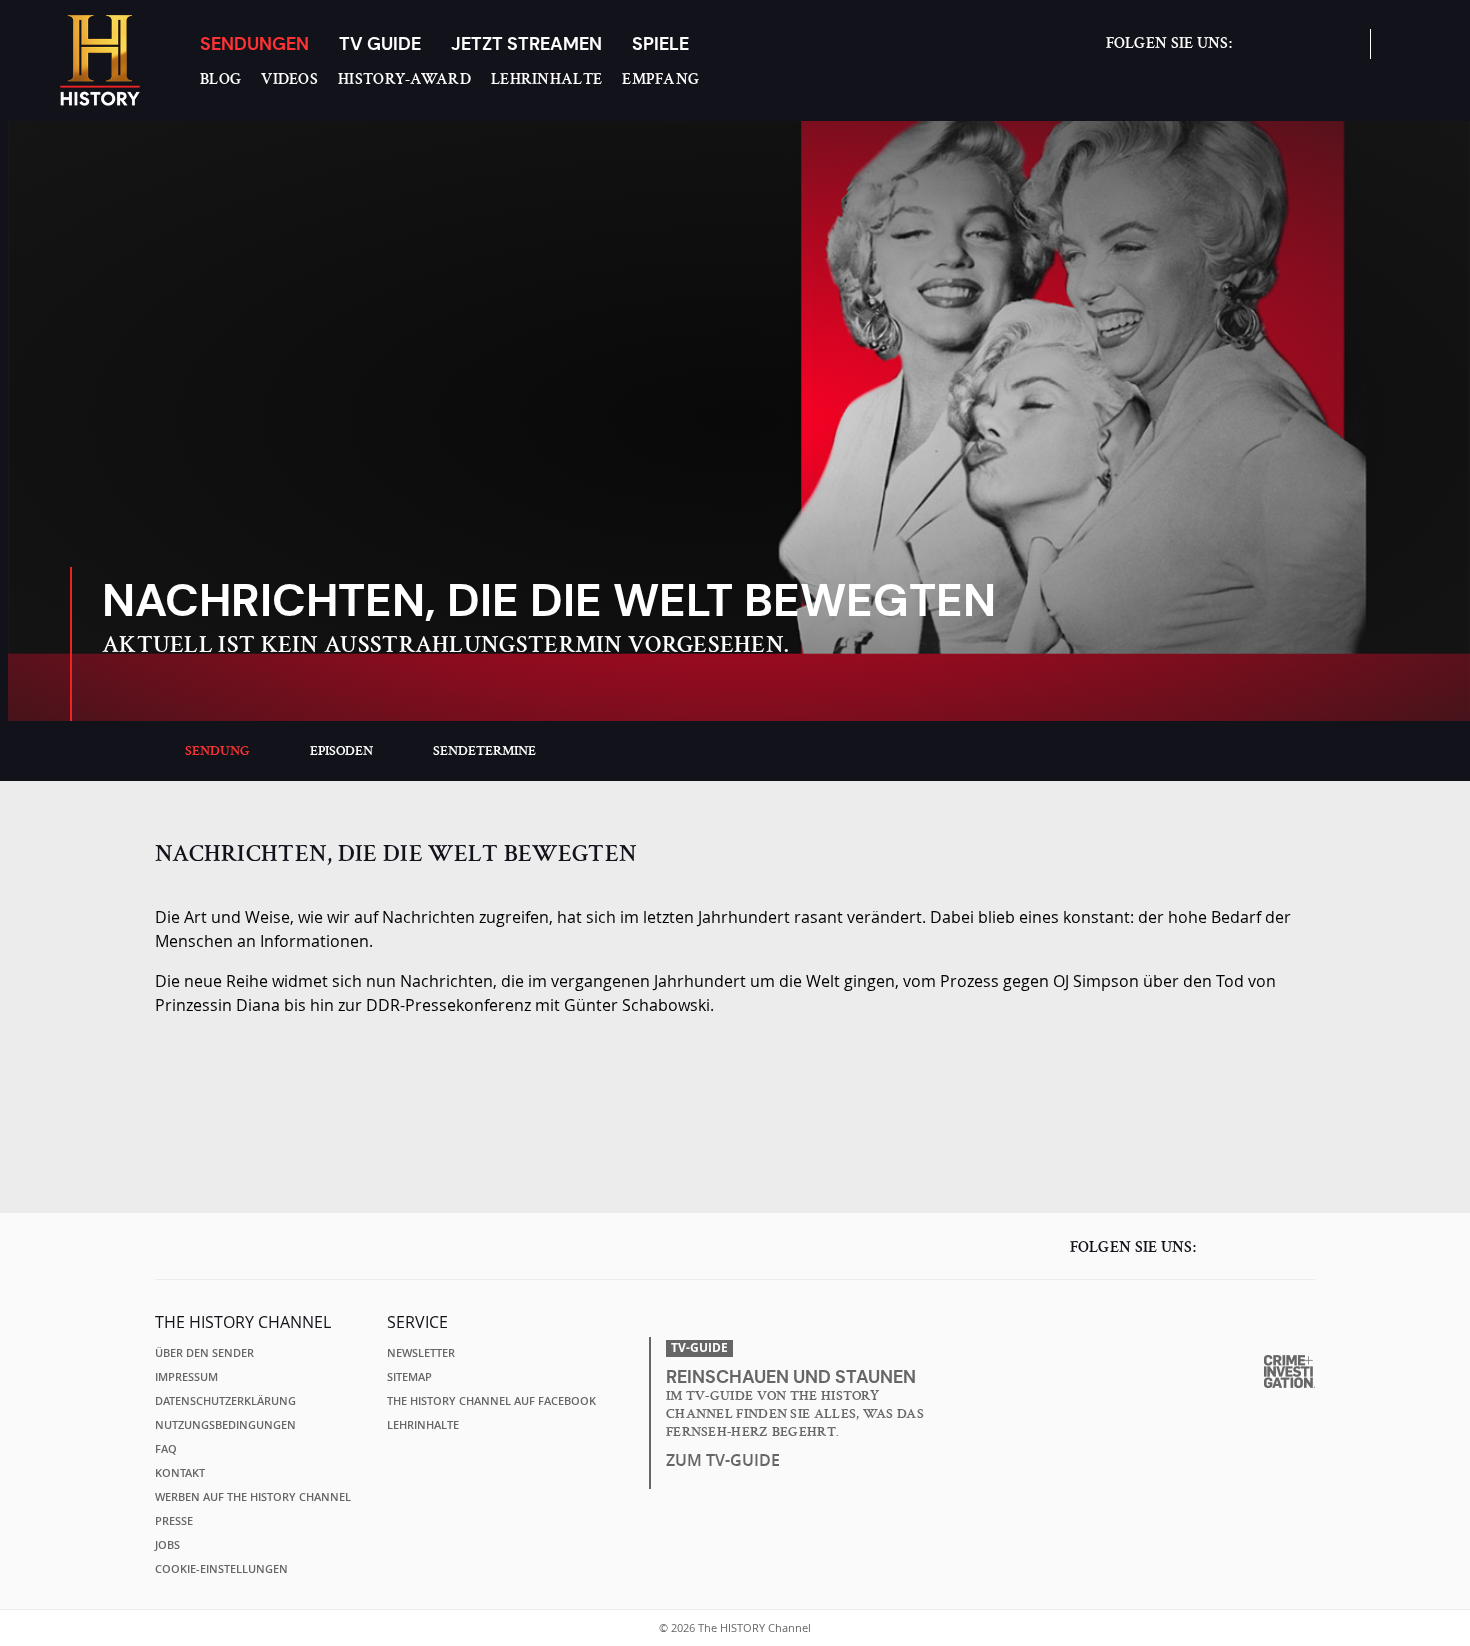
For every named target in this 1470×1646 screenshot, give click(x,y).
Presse (174, 1521)
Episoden (341, 751)
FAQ (166, 1449)
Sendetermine (484, 751)
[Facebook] (1257, 53)
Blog (220, 79)
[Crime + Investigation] (1289, 1372)
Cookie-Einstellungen (221, 1569)
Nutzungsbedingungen (225, 1425)
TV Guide (380, 43)
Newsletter (421, 1353)
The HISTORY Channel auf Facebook (491, 1401)
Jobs (167, 1545)
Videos (289, 79)
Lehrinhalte (546, 79)
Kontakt (180, 1473)
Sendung (217, 751)
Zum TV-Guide (723, 1460)
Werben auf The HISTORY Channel (253, 1497)
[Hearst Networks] (1284, 1323)
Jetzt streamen (526, 43)
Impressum (186, 1377)
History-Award (404, 79)
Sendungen (254, 43)
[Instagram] (1296, 53)
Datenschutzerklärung (225, 1401)
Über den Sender (204, 1353)
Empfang (660, 79)
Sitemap (409, 1377)
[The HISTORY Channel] (100, 60)
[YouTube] (1335, 53)
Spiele (660, 43)
